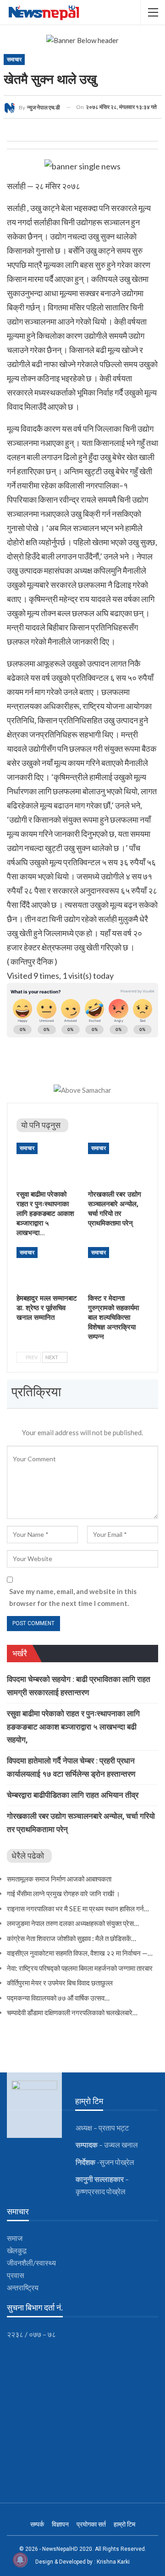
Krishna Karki (113, 2562)
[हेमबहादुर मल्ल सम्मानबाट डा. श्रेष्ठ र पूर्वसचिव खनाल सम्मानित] (47, 1268)
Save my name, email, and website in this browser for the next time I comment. (73, 1597)
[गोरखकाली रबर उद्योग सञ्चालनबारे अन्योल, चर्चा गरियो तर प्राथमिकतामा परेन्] (118, 1164)
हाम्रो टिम (124, 2524)
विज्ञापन (60, 2524)
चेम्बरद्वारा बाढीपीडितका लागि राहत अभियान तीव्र (73, 1795)
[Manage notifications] (20, 2560)
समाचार (14, 60)
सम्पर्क (37, 2524)
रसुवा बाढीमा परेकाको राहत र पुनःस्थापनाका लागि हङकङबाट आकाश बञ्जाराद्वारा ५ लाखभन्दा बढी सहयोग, (73, 1727)
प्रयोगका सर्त (91, 2524)
